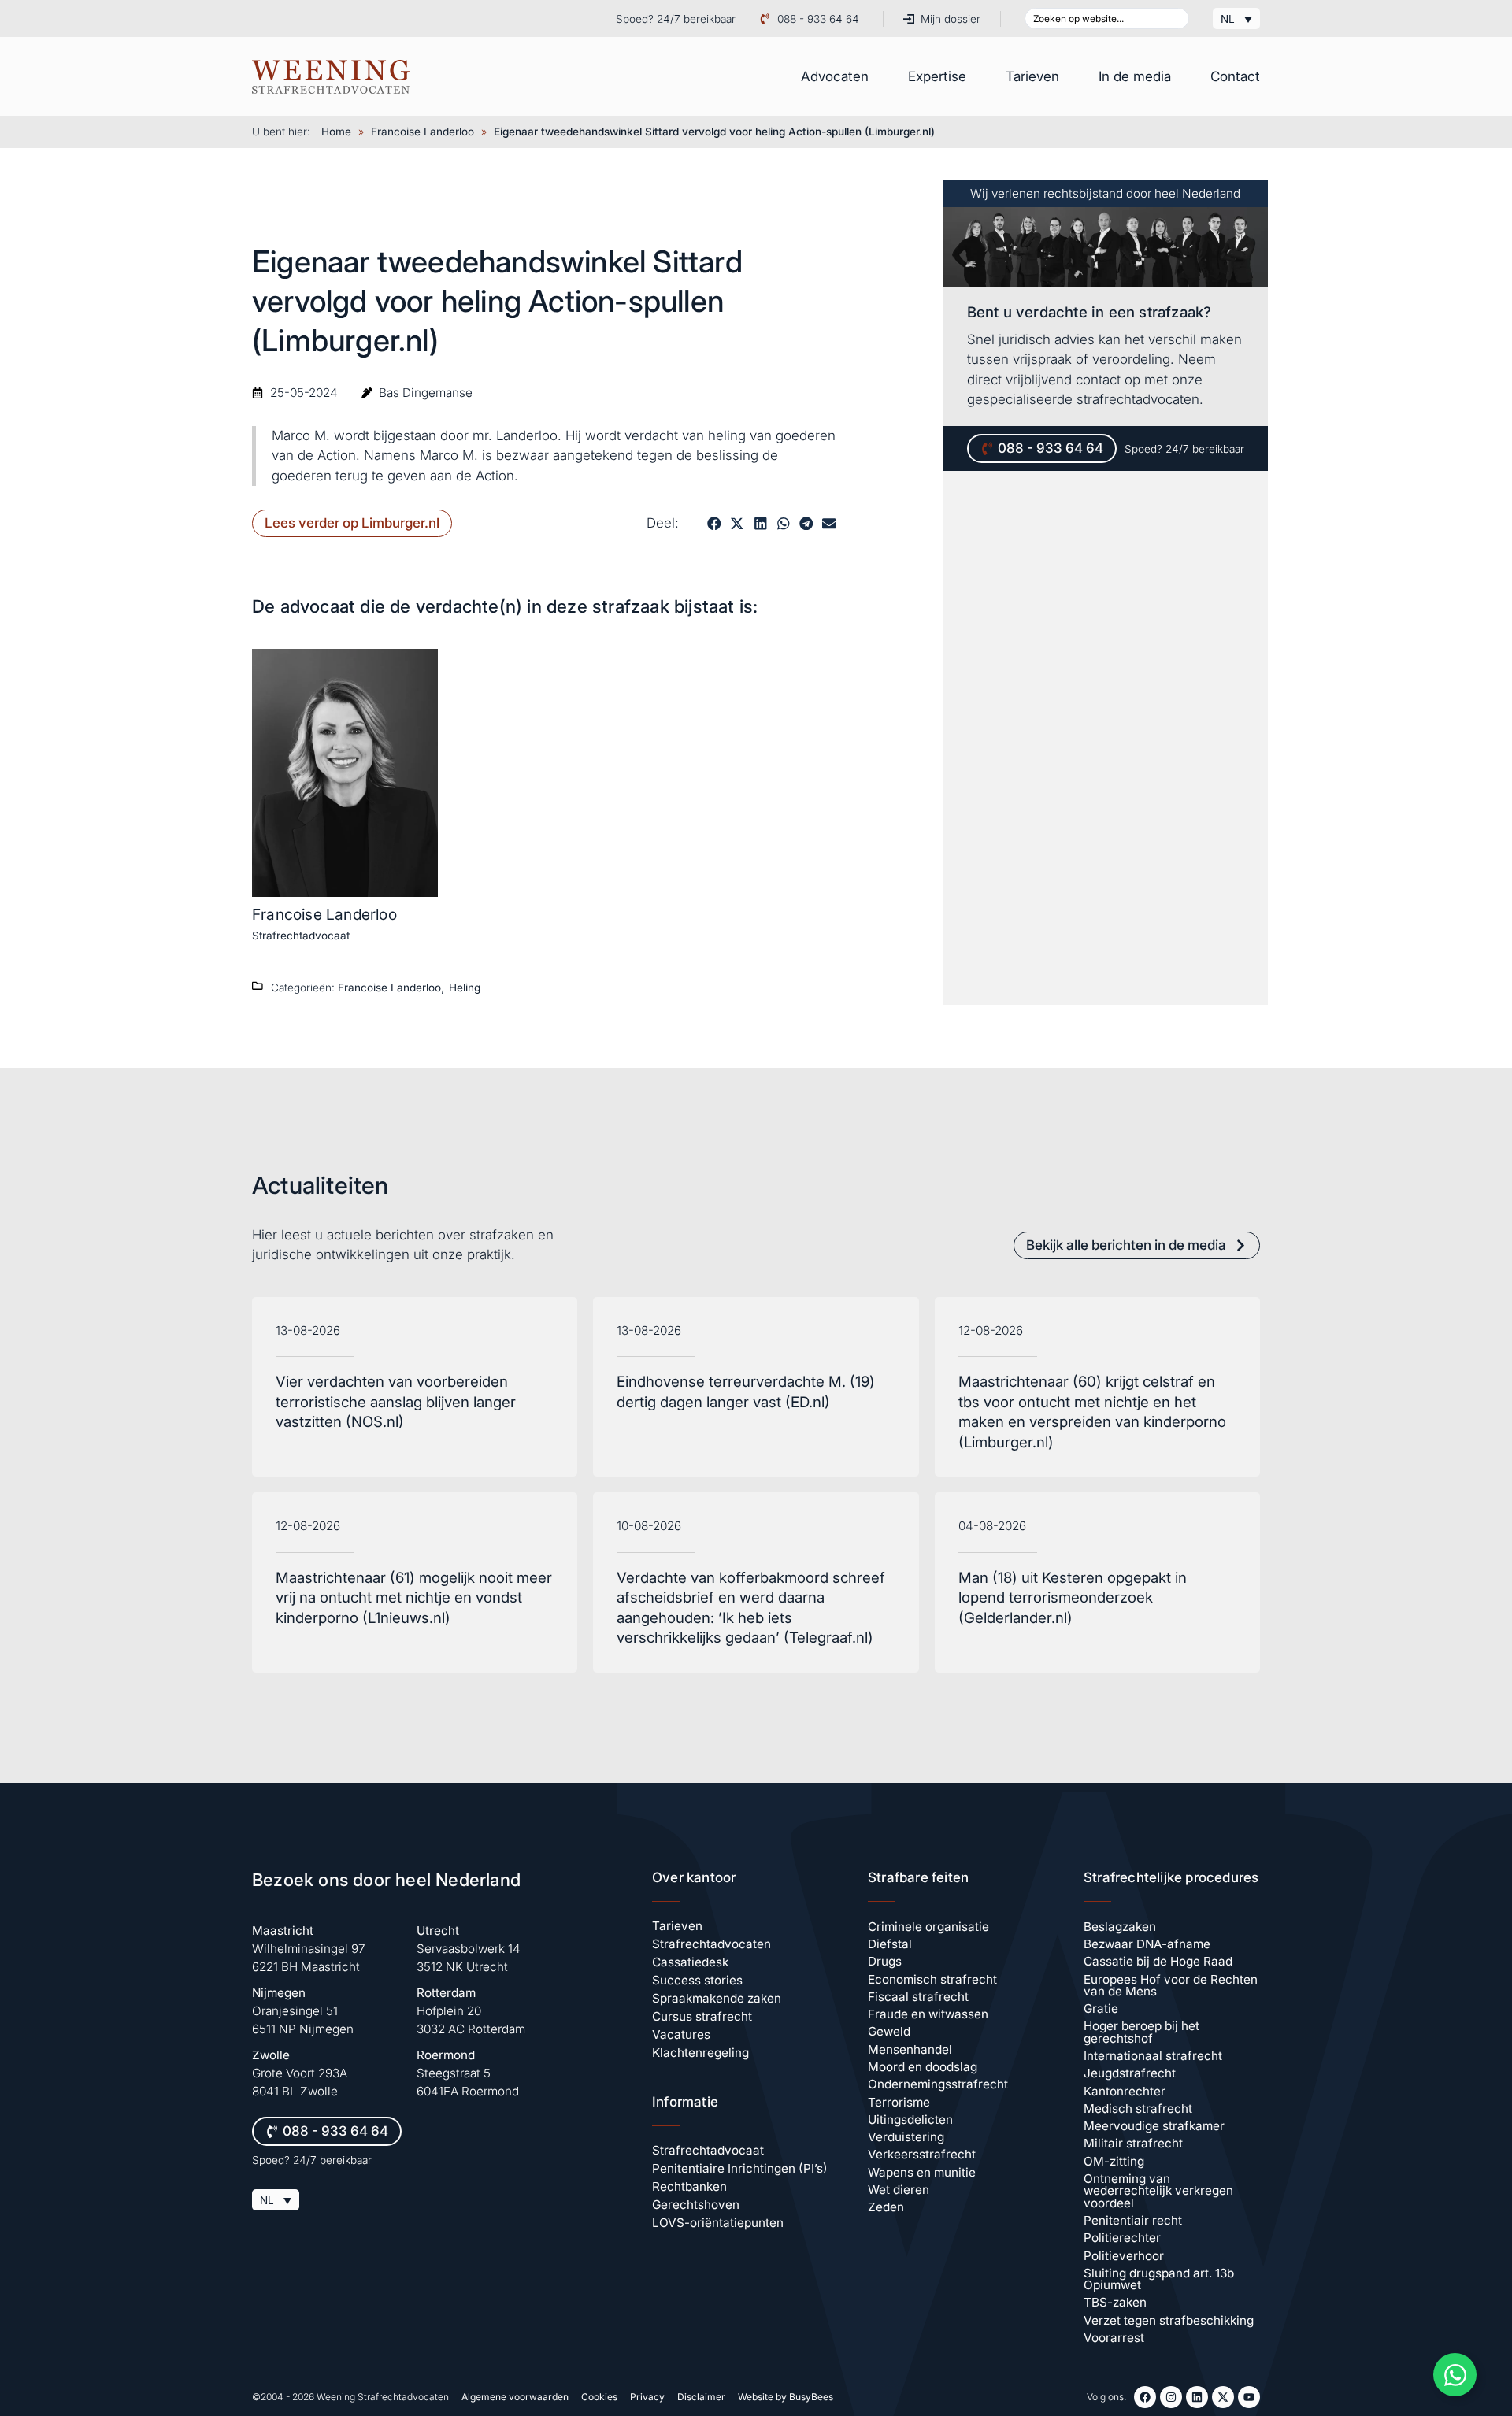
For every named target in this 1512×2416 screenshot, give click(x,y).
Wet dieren (899, 2190)
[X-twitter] (1223, 2397)
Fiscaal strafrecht (918, 1997)
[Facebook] (1145, 2397)
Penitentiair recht (1133, 2220)
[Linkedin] (1197, 2397)
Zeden (886, 2207)
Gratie (1101, 2008)
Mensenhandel (910, 2049)
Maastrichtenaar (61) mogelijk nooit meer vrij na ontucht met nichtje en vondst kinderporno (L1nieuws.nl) (414, 1598)
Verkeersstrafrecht (922, 2154)
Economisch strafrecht (932, 1979)
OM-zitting (1114, 2161)
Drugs (885, 1961)
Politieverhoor (1124, 2256)
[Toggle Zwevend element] (1455, 2375)
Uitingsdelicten (910, 2120)
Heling (465, 988)
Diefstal (890, 1944)
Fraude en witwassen (928, 2014)
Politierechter (1122, 2238)
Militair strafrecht (1133, 2143)
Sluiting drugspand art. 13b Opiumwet (1159, 2279)
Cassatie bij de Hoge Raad (1158, 1961)
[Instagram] (1171, 2397)
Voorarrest (1114, 2338)
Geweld (889, 2031)
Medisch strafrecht (1138, 2108)
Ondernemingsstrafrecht (938, 2084)
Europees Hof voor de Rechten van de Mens (1171, 1985)
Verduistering (906, 2137)
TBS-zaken (1115, 2302)
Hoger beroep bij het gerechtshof (1141, 2032)
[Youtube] (1249, 2397)
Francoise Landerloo (422, 132)
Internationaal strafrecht (1153, 2056)
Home (336, 132)
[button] (714, 523)
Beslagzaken (1120, 1927)
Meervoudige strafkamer (1154, 2126)
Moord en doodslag (923, 2067)
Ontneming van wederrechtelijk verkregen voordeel (1158, 2191)
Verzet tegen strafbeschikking (1169, 2320)
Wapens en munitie (922, 2172)
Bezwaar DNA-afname (1147, 1944)
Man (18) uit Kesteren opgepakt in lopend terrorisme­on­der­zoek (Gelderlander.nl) (1073, 1598)
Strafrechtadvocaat (301, 936)
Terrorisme (899, 2102)
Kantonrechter (1125, 2091)
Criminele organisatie (928, 1927)
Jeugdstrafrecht (1130, 2073)
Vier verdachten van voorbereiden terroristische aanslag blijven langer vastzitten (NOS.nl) (396, 1402)
